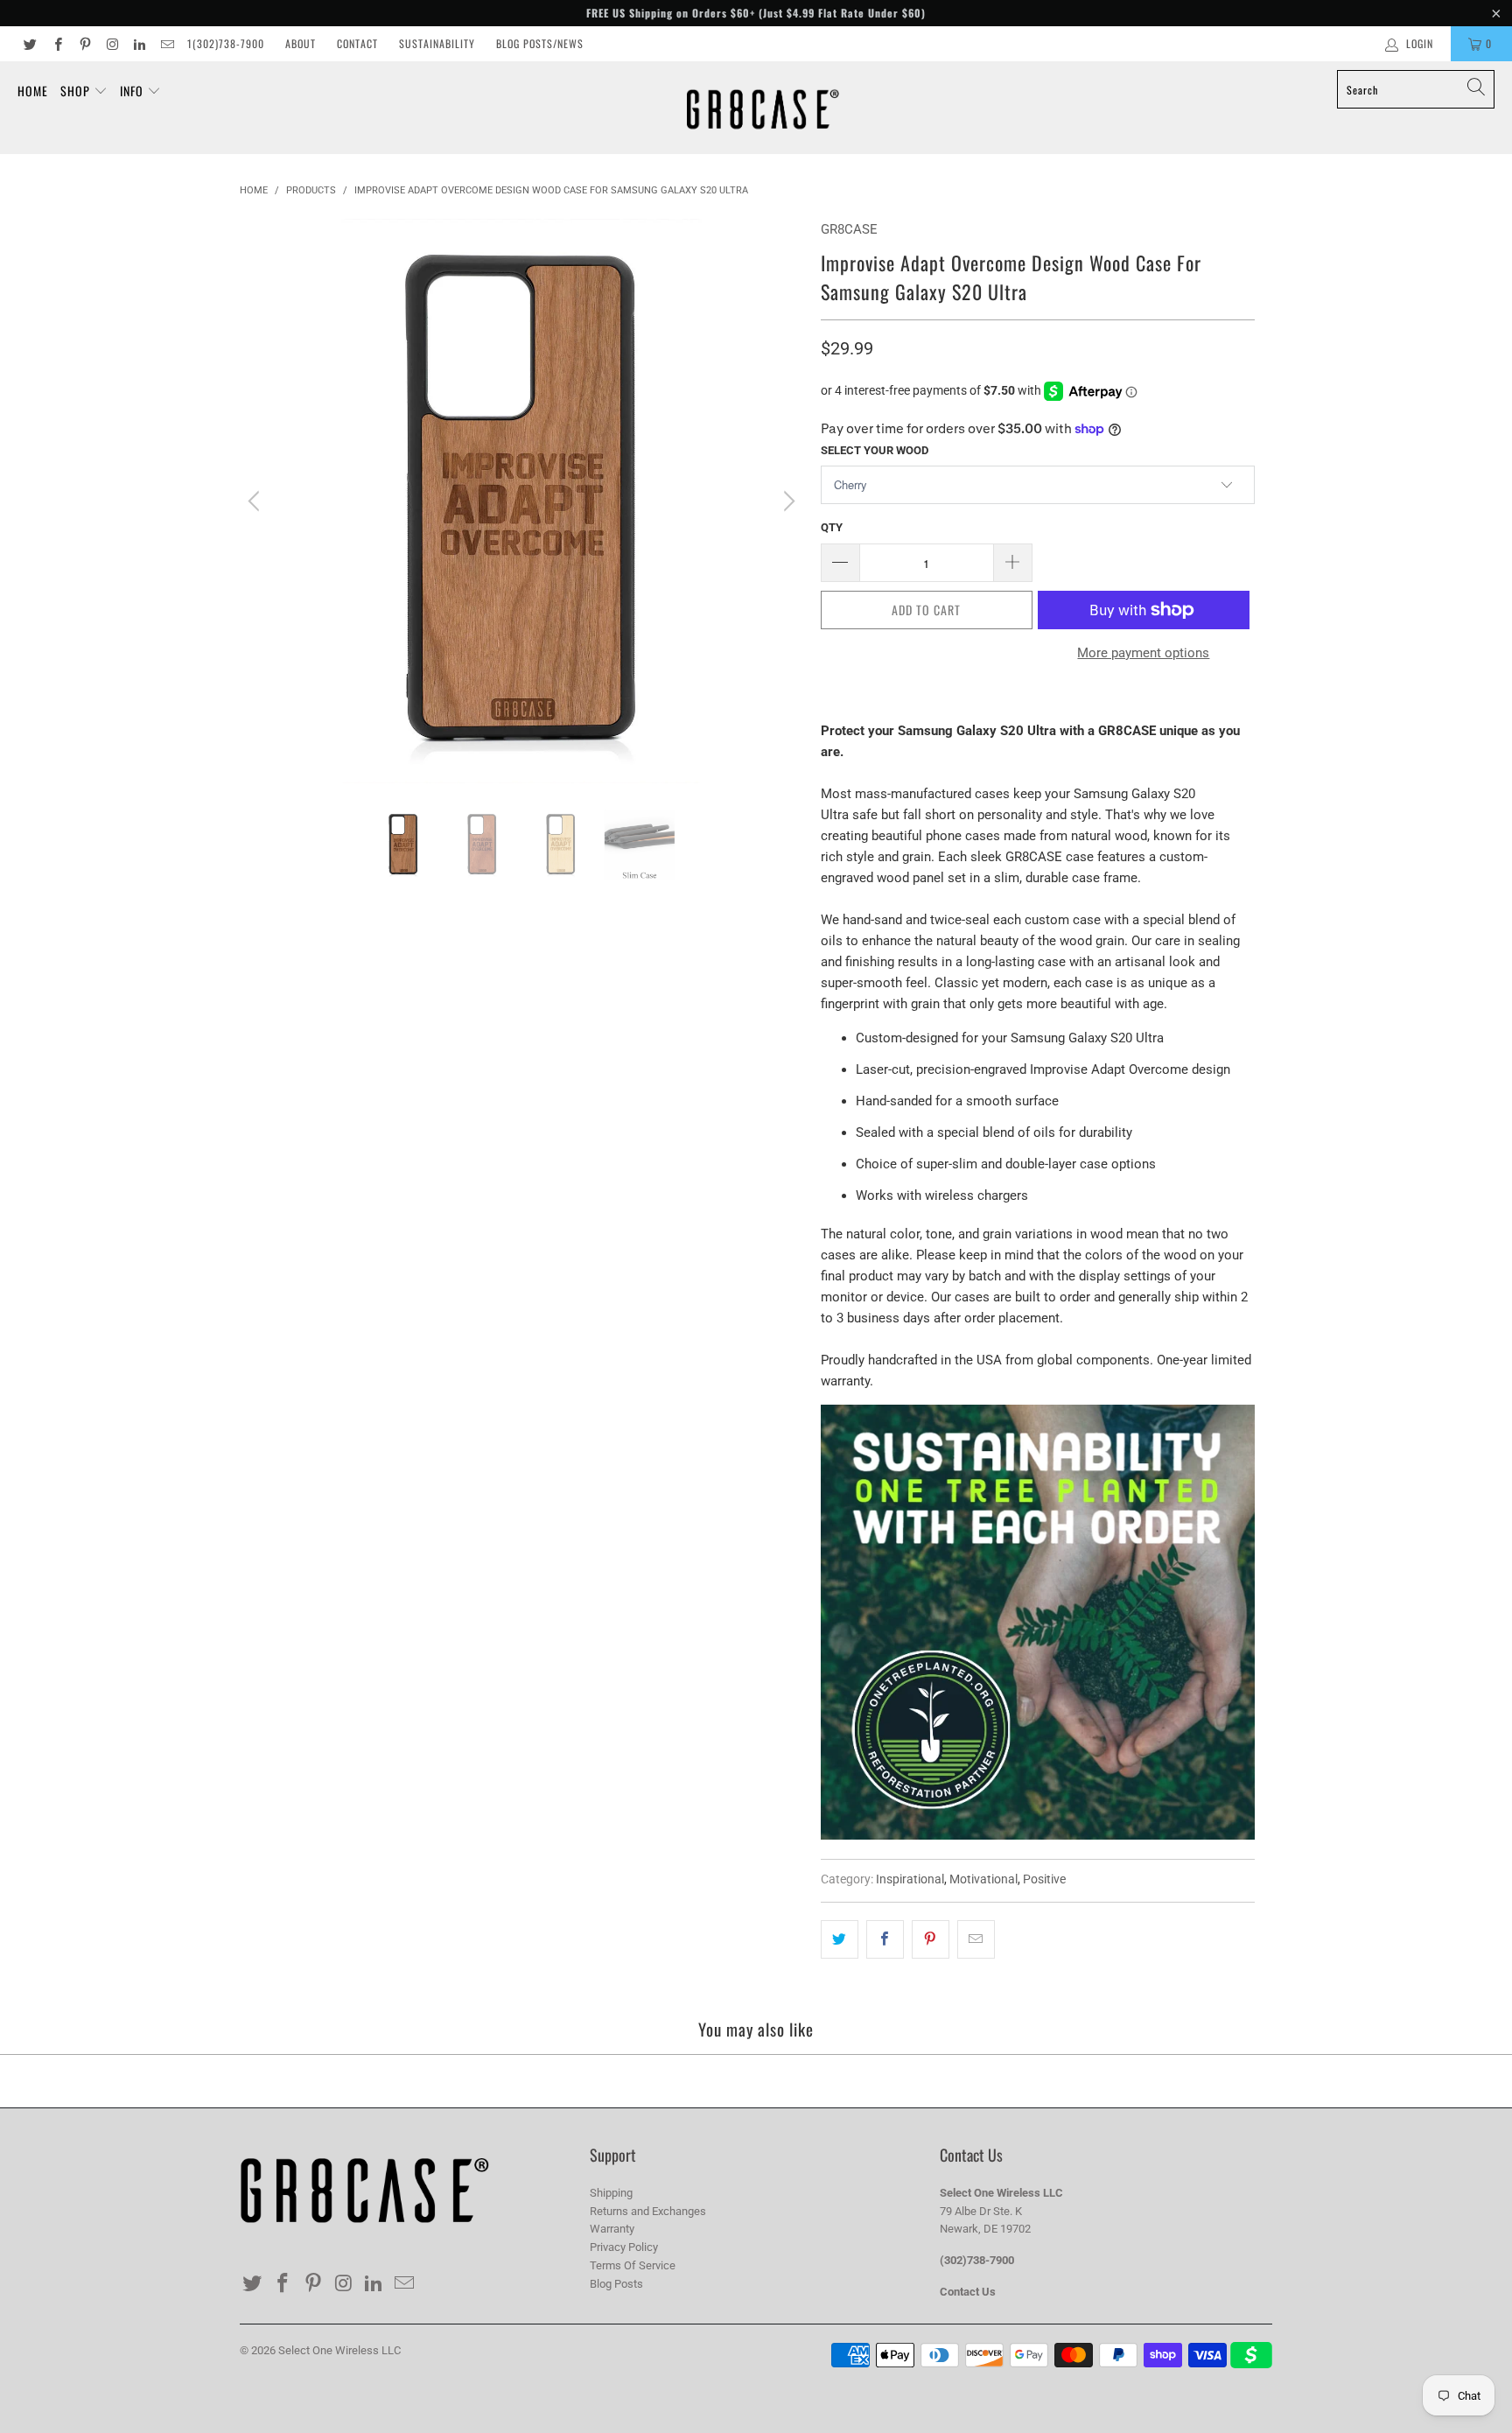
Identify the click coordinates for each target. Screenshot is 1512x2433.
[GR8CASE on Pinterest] (84, 44)
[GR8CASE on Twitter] (29, 44)
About (301, 43)
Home (33, 91)
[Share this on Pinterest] (931, 1939)
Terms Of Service (633, 2265)
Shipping (611, 2193)
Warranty (612, 2229)
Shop (77, 91)
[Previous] (256, 501)
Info (133, 91)
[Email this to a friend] (976, 1939)
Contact (357, 43)
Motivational (983, 1879)
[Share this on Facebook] (885, 1939)
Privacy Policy (624, 2247)
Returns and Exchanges (648, 2211)
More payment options (1143, 653)
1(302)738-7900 (226, 43)
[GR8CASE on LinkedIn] (139, 44)
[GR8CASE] (763, 108)
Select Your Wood (875, 450)
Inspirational (910, 1879)
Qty (832, 527)
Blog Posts (616, 2284)
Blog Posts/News (540, 43)
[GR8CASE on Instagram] (112, 44)
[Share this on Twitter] (840, 1939)
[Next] (787, 501)
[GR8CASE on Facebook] (56, 44)
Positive (1044, 1879)
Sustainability (437, 43)
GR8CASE (849, 229)
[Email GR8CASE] (166, 44)
